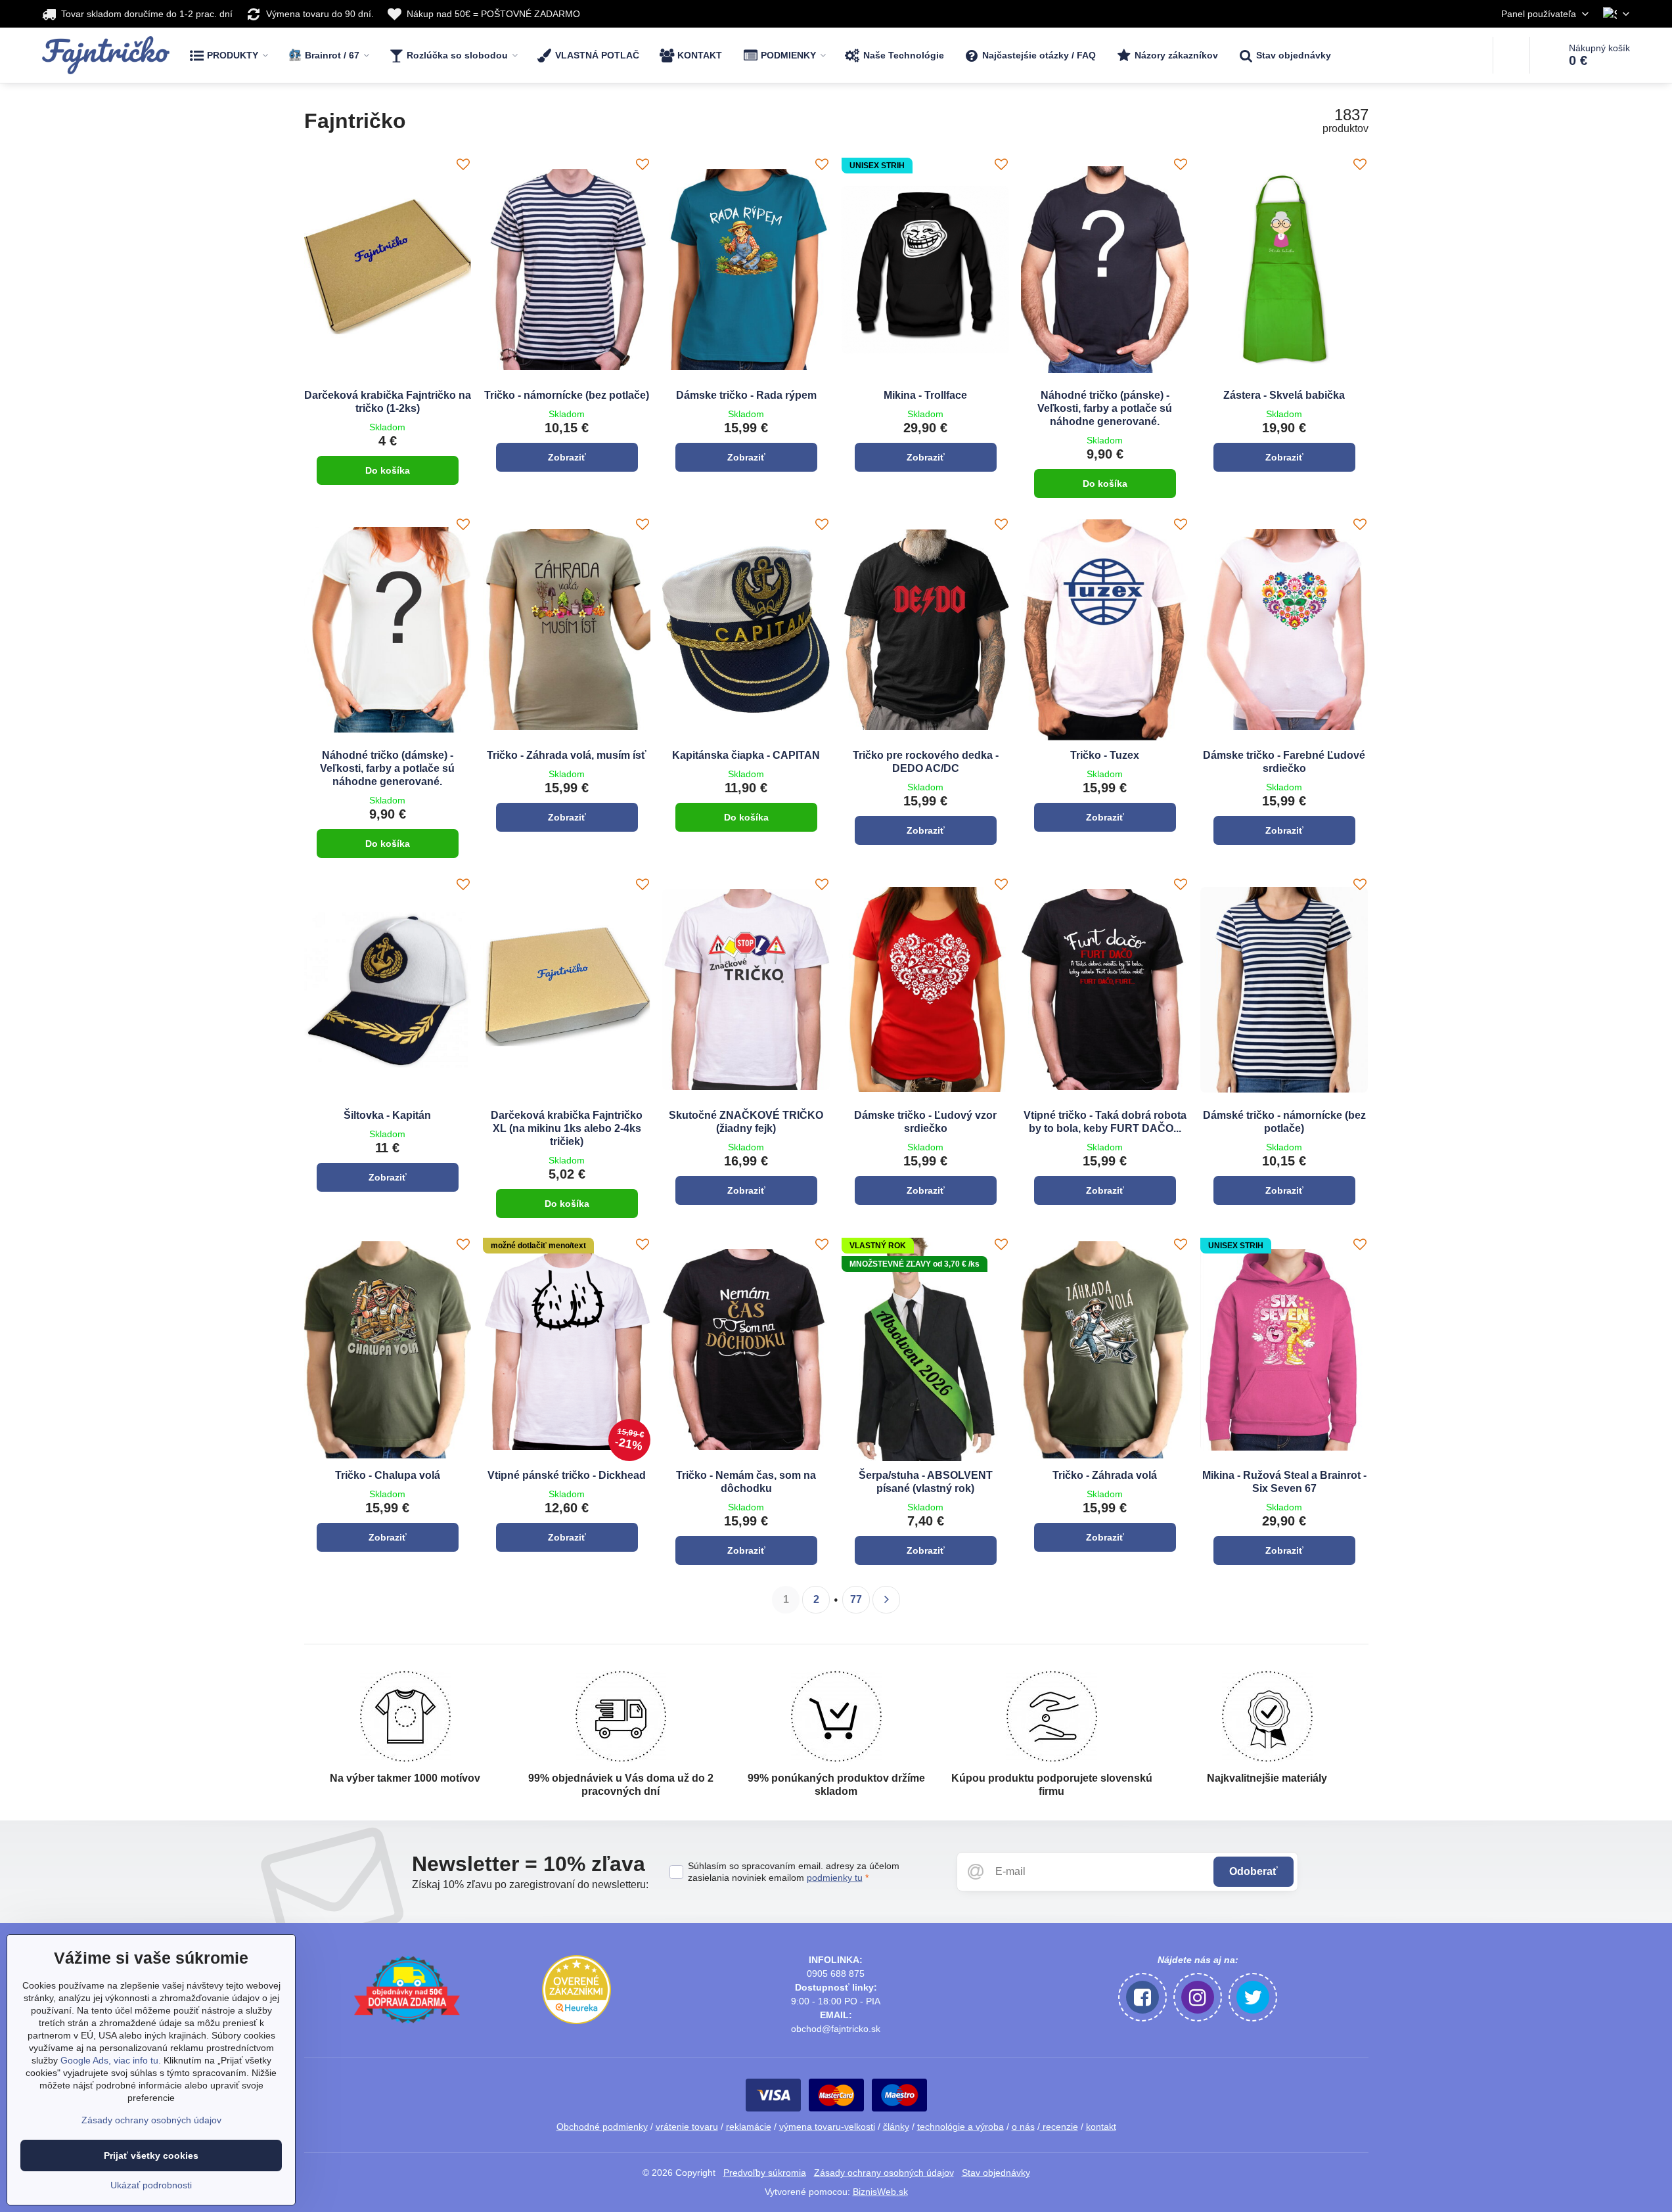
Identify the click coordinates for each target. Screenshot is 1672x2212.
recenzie (1059, 2127)
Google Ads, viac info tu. (111, 2060)
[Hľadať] (1511, 55)
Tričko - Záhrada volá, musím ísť (567, 755)
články (896, 2127)
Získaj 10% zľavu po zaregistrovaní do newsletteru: (530, 1885)
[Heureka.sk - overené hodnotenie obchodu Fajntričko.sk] (576, 2021)
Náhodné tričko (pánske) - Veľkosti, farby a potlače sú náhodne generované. (1105, 408)
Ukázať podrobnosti (151, 2185)
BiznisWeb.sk (880, 2192)
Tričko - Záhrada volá (1105, 1475)
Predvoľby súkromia (765, 2173)
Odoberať (1254, 1871)
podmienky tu (835, 1878)
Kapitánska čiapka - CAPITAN (746, 755)
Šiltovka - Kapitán (387, 1115)
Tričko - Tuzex (1105, 755)
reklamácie (749, 2127)
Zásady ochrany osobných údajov (884, 2173)
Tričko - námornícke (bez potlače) (567, 395)
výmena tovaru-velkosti (827, 2127)
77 (856, 1599)
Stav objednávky (996, 2173)
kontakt (1101, 2127)
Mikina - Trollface (925, 395)
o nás (1023, 2127)
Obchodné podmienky (602, 2127)
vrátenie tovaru (687, 2127)
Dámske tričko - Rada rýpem (746, 395)
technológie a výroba (960, 2127)
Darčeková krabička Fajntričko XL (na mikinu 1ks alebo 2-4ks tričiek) (567, 1128)
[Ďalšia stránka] (886, 1600)
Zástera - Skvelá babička (1284, 395)
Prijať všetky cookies (151, 2156)
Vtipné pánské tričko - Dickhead (567, 1475)
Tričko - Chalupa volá (388, 1475)
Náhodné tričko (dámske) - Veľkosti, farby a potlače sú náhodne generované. (387, 768)
